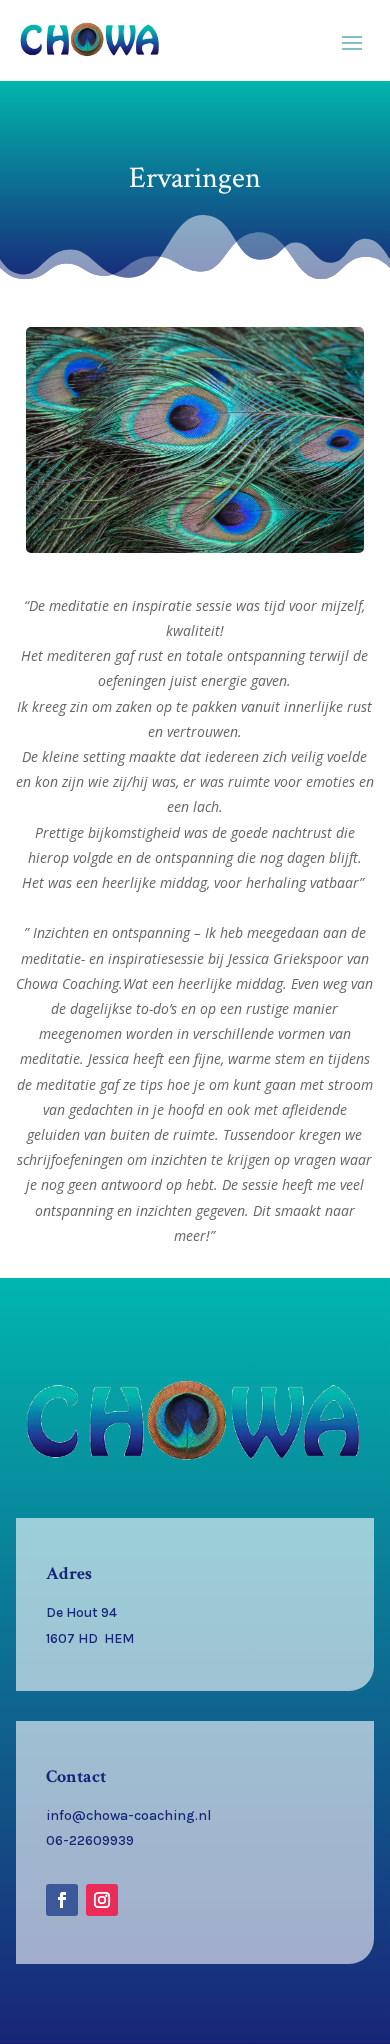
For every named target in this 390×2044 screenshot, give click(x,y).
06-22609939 (90, 1840)
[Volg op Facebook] (62, 1900)
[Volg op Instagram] (102, 1900)
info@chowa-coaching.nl (128, 1815)
